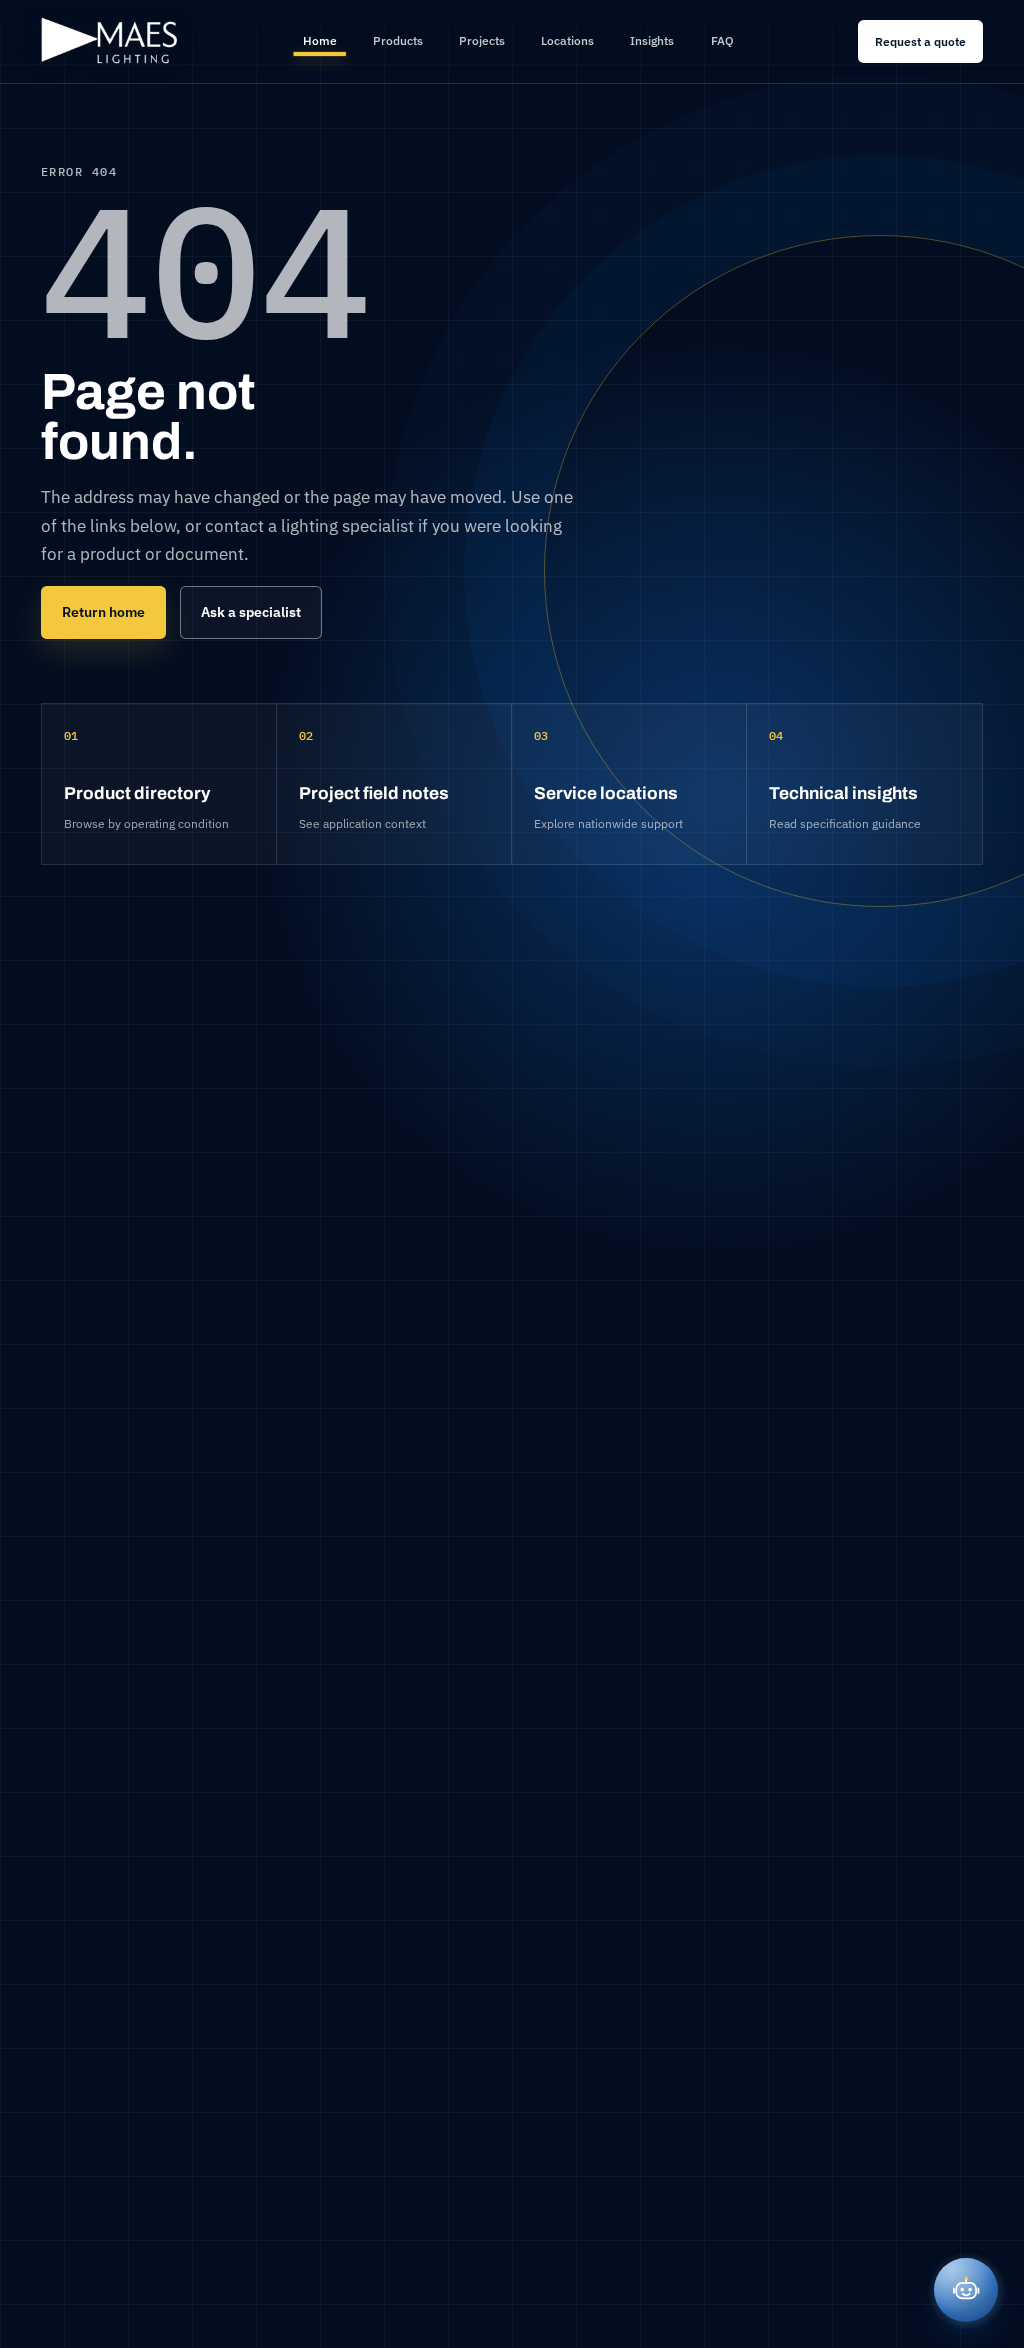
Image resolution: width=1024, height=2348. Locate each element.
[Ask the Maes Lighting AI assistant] (966, 2290)
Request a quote (920, 41)
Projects (482, 40)
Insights (652, 40)
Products (398, 40)
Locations (567, 40)
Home (320, 40)
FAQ (722, 40)
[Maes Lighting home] (110, 41)
